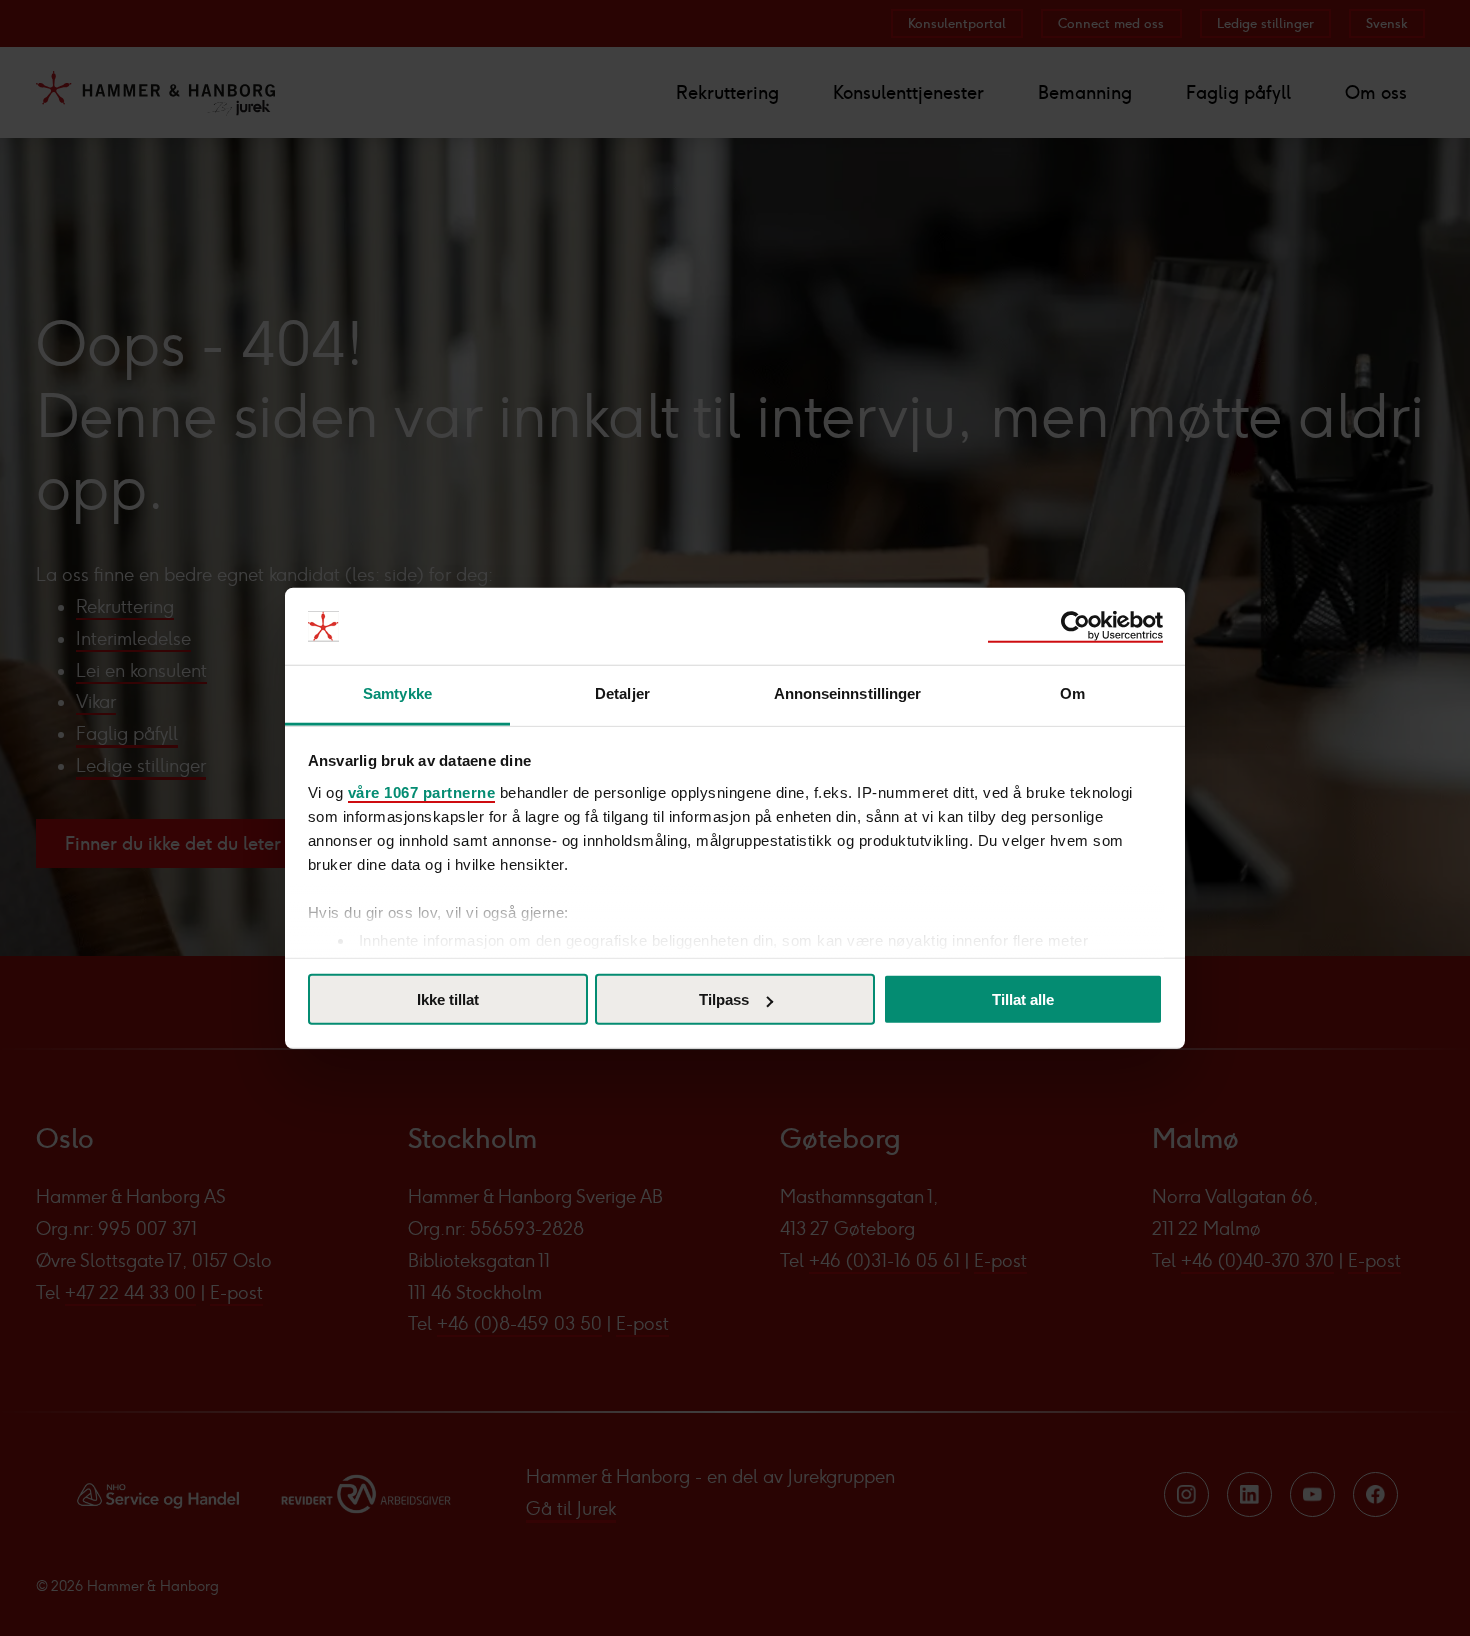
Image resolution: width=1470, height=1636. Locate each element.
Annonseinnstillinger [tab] (848, 693)
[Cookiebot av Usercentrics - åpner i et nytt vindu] (1075, 626)
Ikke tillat (448, 999)
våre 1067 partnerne (422, 791)
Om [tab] (1072, 693)
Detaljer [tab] (622, 693)
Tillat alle (1023, 999)
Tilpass (724, 999)
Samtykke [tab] (397, 693)
